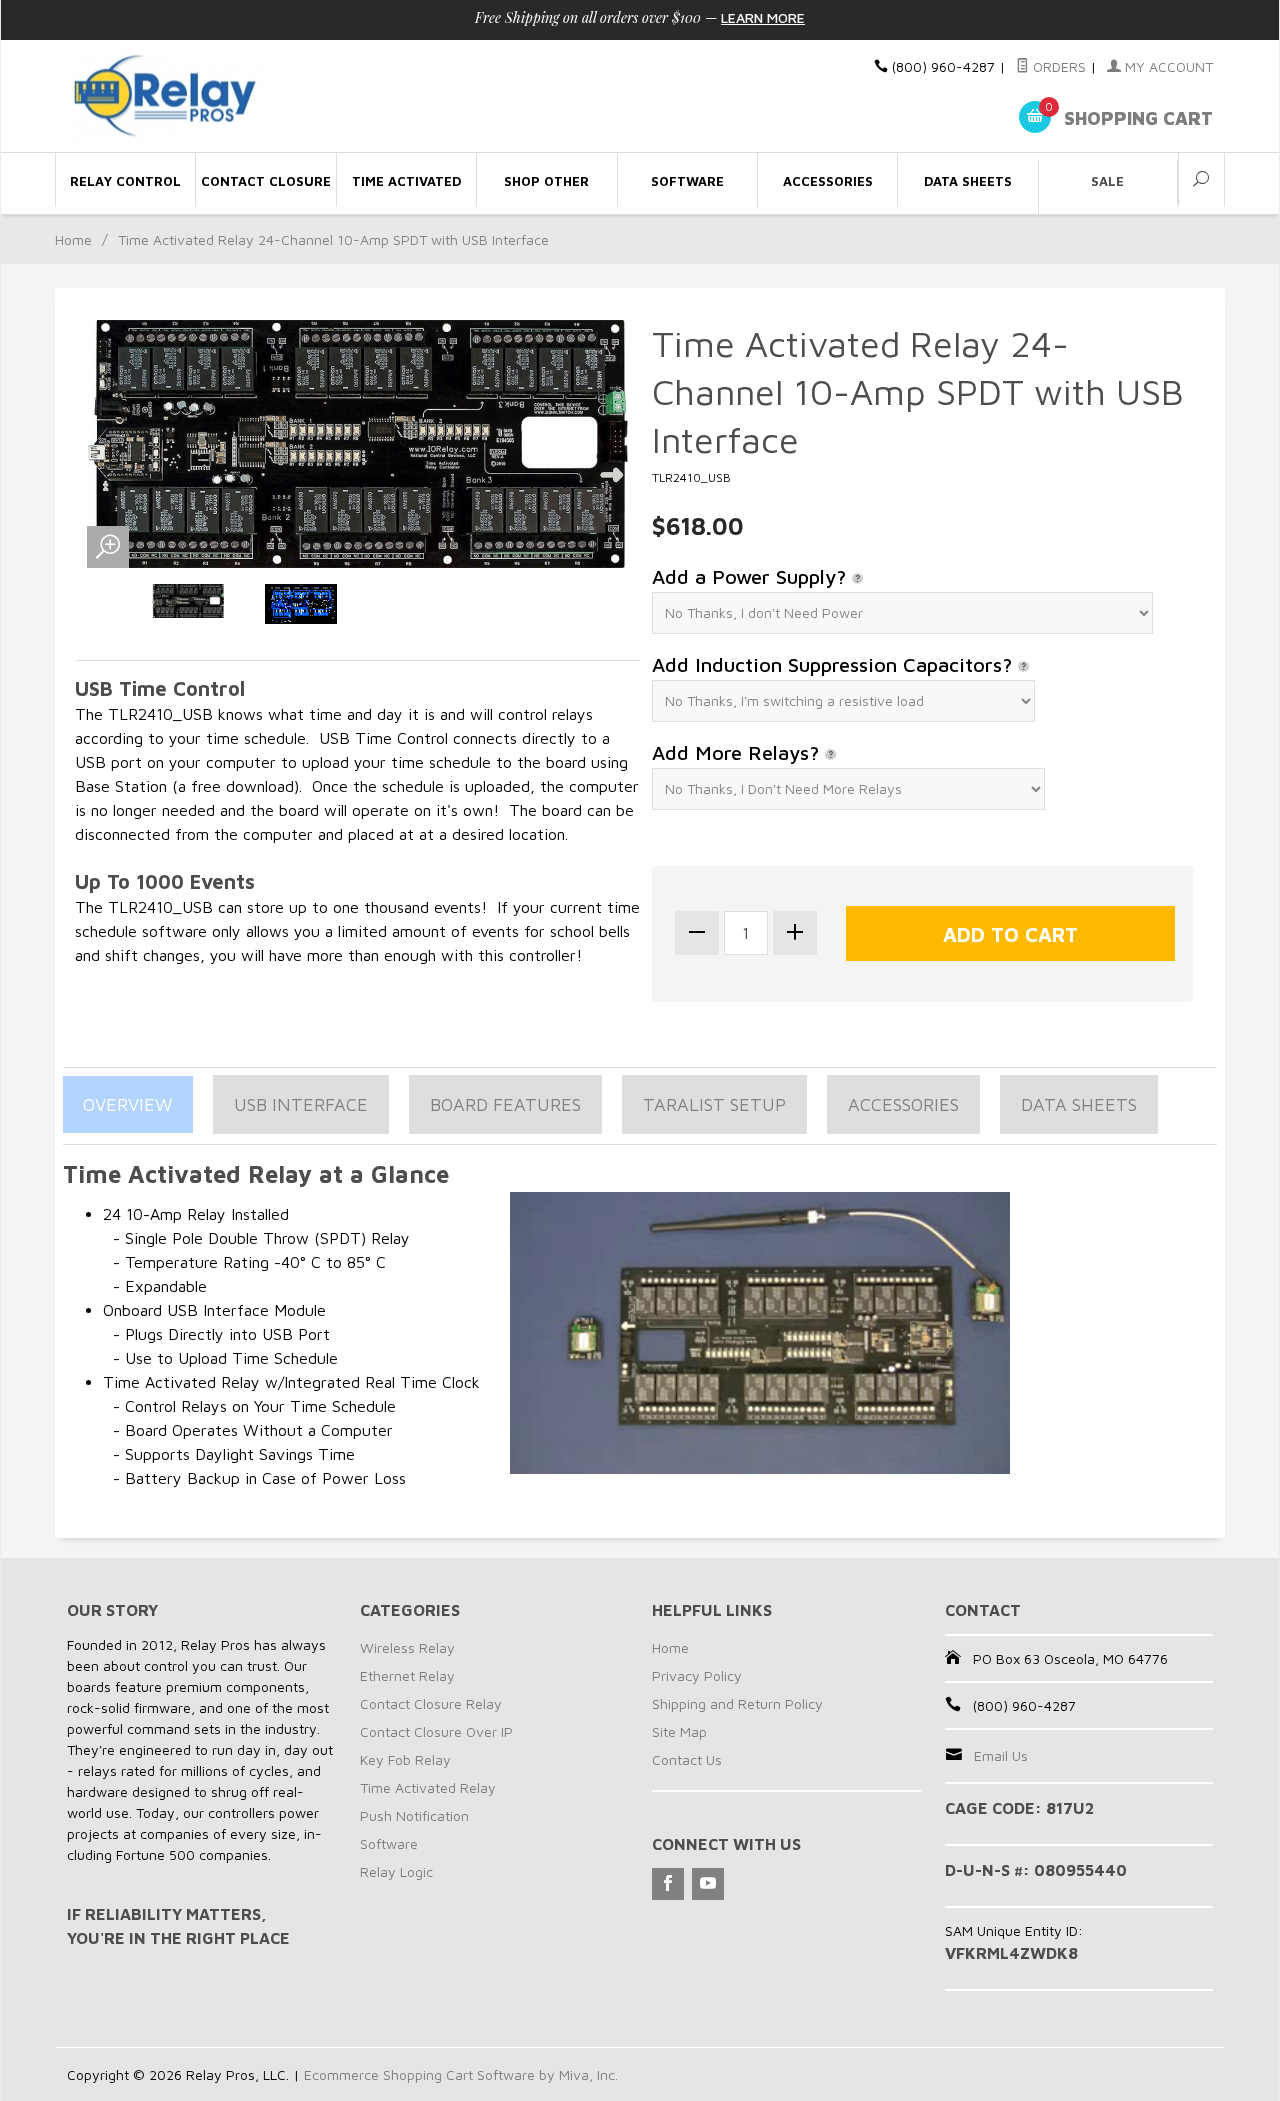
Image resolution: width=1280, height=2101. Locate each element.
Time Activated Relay (428, 1787)
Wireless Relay (407, 1647)
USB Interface (301, 1104)
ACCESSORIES (903, 1104)
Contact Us (687, 1759)
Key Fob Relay (405, 1759)
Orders (1057, 66)
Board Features (505, 1104)
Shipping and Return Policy (737, 1703)
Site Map (679, 1731)
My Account (1167, 66)
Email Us (1001, 1755)
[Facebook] (668, 1884)
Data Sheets (1079, 1104)
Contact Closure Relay (431, 1703)
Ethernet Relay (407, 1675)
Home (73, 239)
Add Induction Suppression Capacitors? (835, 664)
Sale (1107, 181)
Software (389, 1843)
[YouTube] (708, 1884)
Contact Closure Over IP (436, 1731)
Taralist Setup (714, 1104)
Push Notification (414, 1815)
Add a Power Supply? (752, 576)
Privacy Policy (697, 1675)
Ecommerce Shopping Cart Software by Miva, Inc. (461, 2074)
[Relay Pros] (250, 96)
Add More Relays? (738, 752)
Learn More (763, 17)
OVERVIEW (128, 1104)
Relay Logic (396, 1871)
